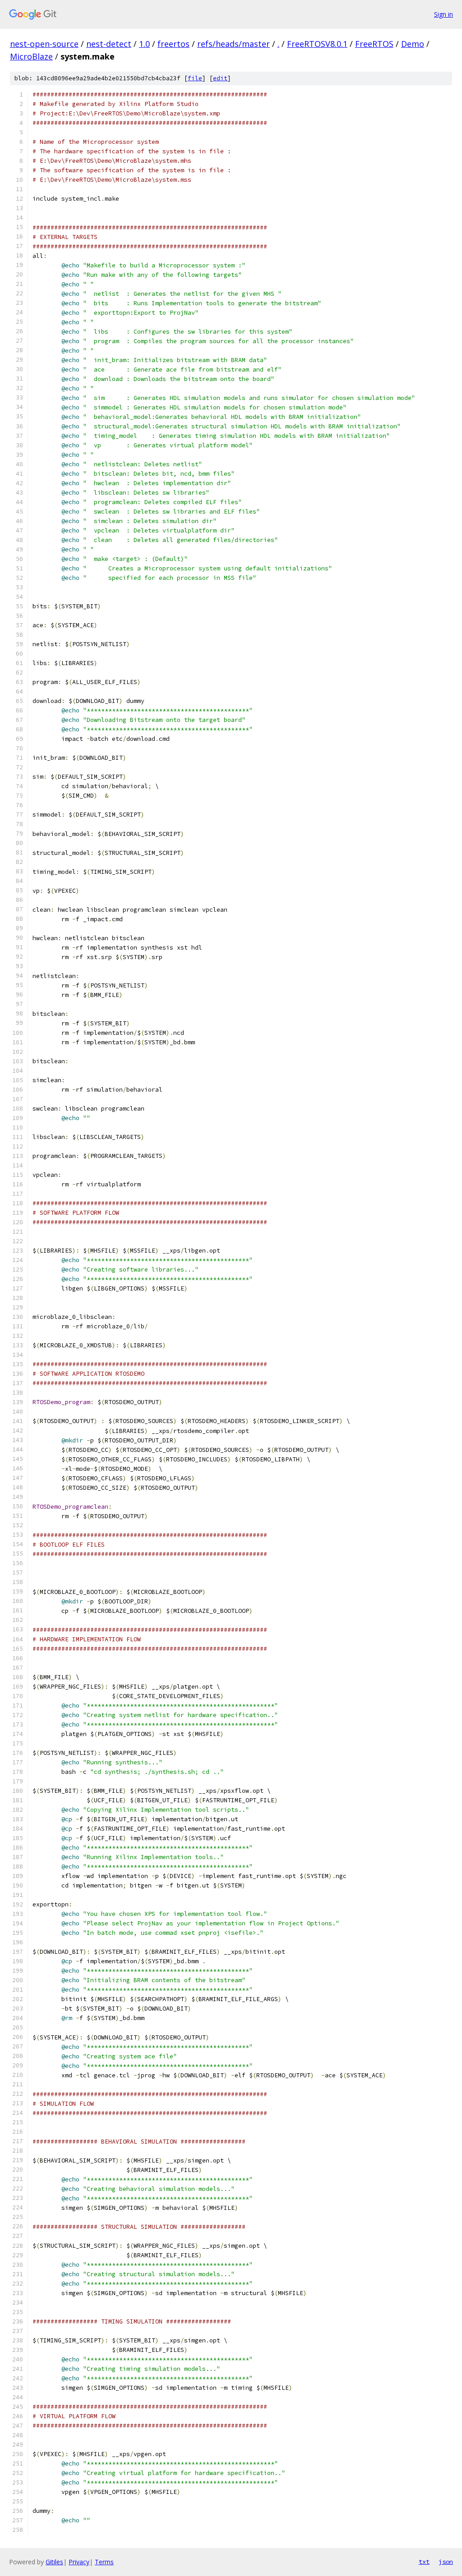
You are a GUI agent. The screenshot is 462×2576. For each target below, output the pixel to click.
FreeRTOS (374, 44)
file (195, 78)
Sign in (444, 14)
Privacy (79, 2562)
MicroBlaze (31, 56)
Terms (104, 2562)
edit (220, 78)
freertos (173, 44)
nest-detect (109, 44)
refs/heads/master (233, 44)
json (446, 2562)
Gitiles (54, 2562)
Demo (413, 44)
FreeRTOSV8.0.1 (317, 44)
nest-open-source (44, 44)
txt (424, 2562)
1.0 (144, 44)
